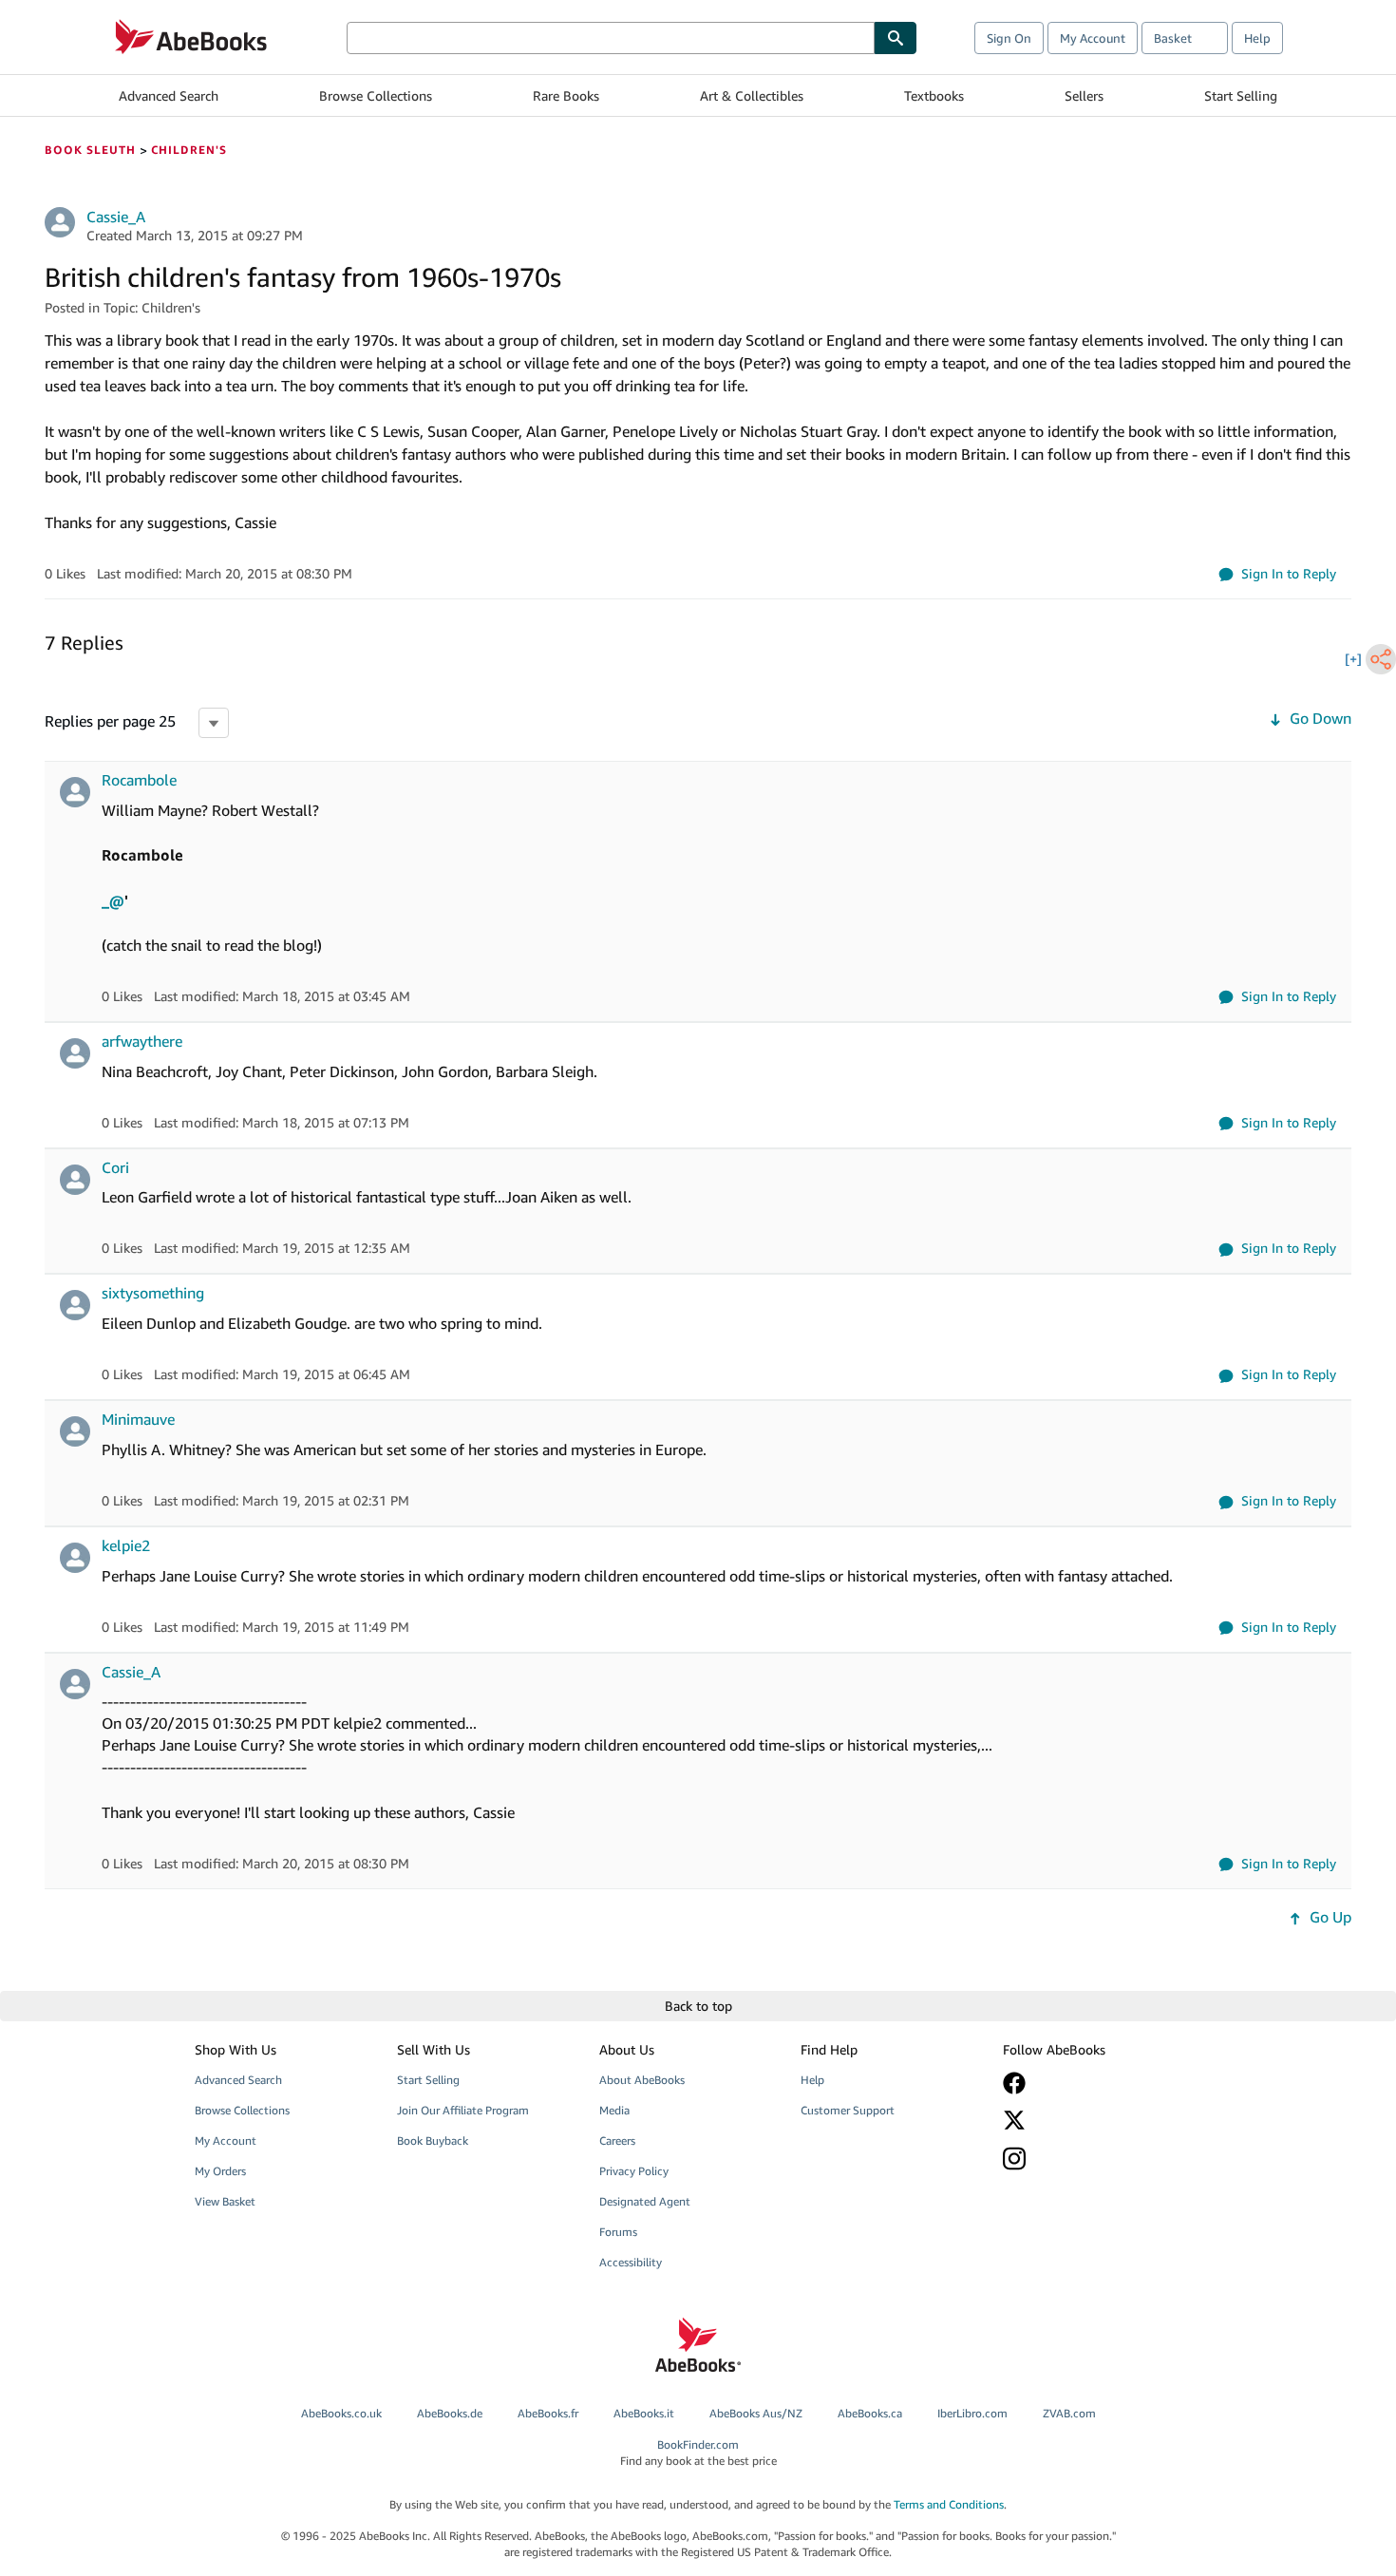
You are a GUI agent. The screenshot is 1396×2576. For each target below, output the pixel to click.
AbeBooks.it (644, 2413)
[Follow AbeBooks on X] (1090, 2120)
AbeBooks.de (450, 2413)
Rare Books (566, 95)
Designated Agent (645, 2201)
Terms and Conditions (949, 2504)
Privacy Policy (634, 2171)
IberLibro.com (972, 2413)
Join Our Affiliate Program (463, 2110)
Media (614, 2110)
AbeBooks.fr (548, 2413)
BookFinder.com (698, 2453)
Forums (618, 2232)
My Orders (220, 2171)
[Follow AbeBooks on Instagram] (1090, 2159)
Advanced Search (169, 95)
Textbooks (934, 95)
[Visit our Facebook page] (1090, 2083)
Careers (617, 2140)
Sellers (1084, 95)
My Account (1093, 38)
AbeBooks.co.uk (341, 2413)
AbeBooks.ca (870, 2413)
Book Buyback (433, 2140)
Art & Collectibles (752, 95)
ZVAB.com (1069, 2413)
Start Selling (1241, 95)
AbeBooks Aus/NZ (756, 2413)
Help (1257, 38)
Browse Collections (376, 95)
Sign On (1009, 38)
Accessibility (631, 2262)
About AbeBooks (642, 2080)
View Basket (225, 2201)
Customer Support (848, 2110)
